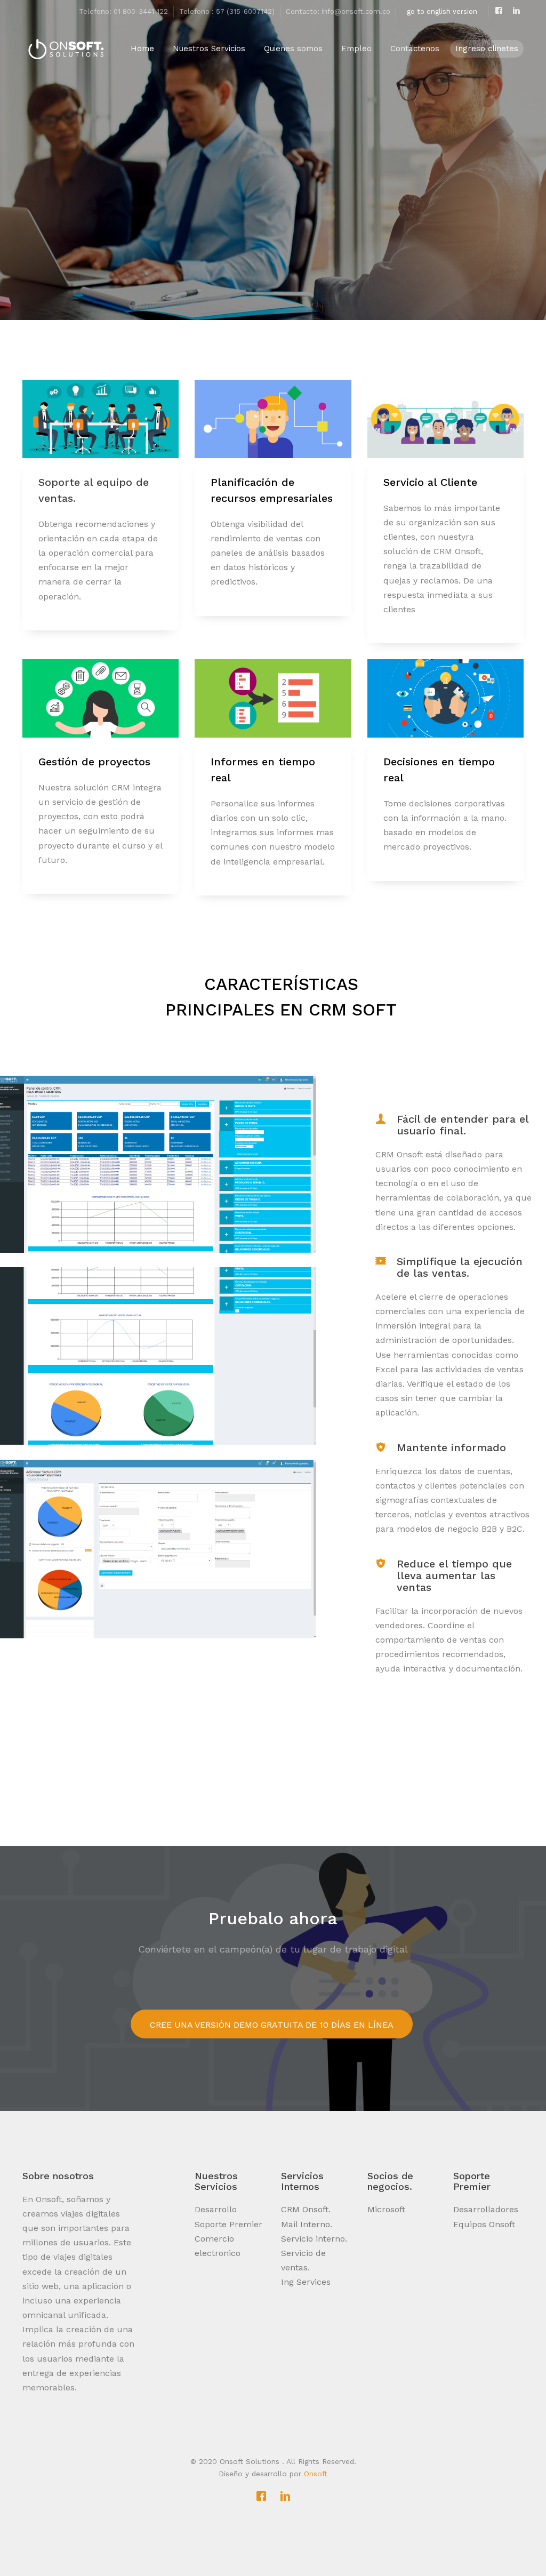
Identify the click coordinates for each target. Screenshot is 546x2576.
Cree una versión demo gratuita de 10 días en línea (272, 2025)
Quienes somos (295, 49)
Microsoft (386, 2209)
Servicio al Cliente (430, 482)
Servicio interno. (314, 2239)
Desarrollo (216, 2209)
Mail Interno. (307, 2224)
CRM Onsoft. (306, 2209)
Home (142, 49)
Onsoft (316, 2474)
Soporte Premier (228, 2224)
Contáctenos (415, 49)
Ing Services (306, 2282)
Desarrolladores (486, 2209)
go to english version (442, 11)
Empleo (356, 49)
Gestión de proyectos (94, 762)
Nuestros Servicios (209, 49)
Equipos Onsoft (484, 2224)
